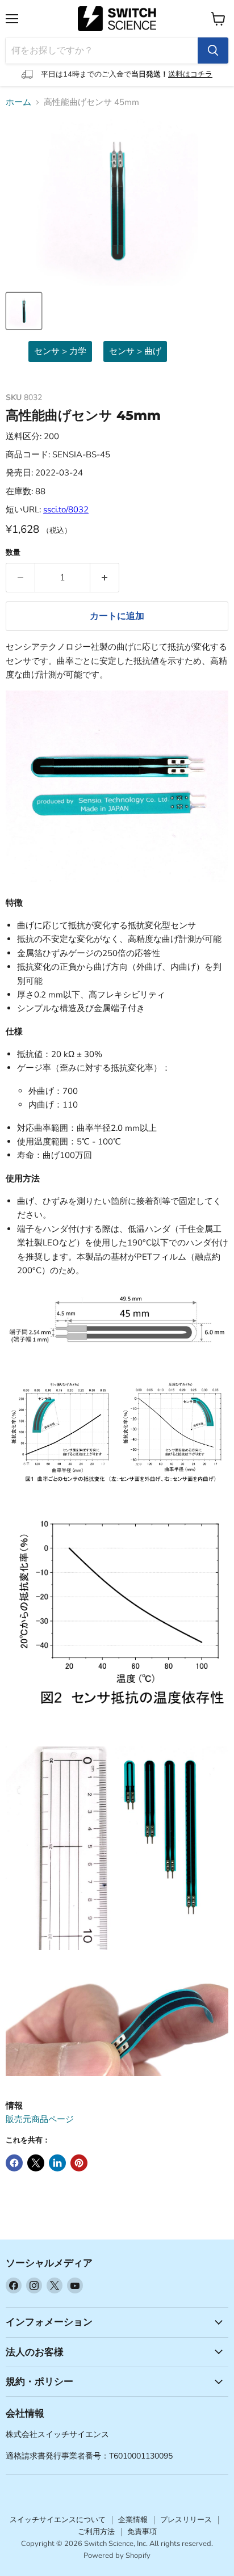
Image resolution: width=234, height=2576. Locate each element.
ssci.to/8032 (66, 510)
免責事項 (142, 2532)
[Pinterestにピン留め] (79, 2163)
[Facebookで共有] (14, 2163)
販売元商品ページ (40, 2119)
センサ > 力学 (60, 351)
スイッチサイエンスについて (58, 2520)
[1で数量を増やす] (105, 578)
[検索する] (213, 50)
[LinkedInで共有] (57, 2163)
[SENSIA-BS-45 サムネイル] (24, 311)
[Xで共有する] (36, 2163)
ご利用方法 (96, 2532)
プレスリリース (186, 2520)
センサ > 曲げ (135, 351)
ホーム (18, 102)
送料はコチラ (190, 74)
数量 (13, 553)
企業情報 (133, 2520)
